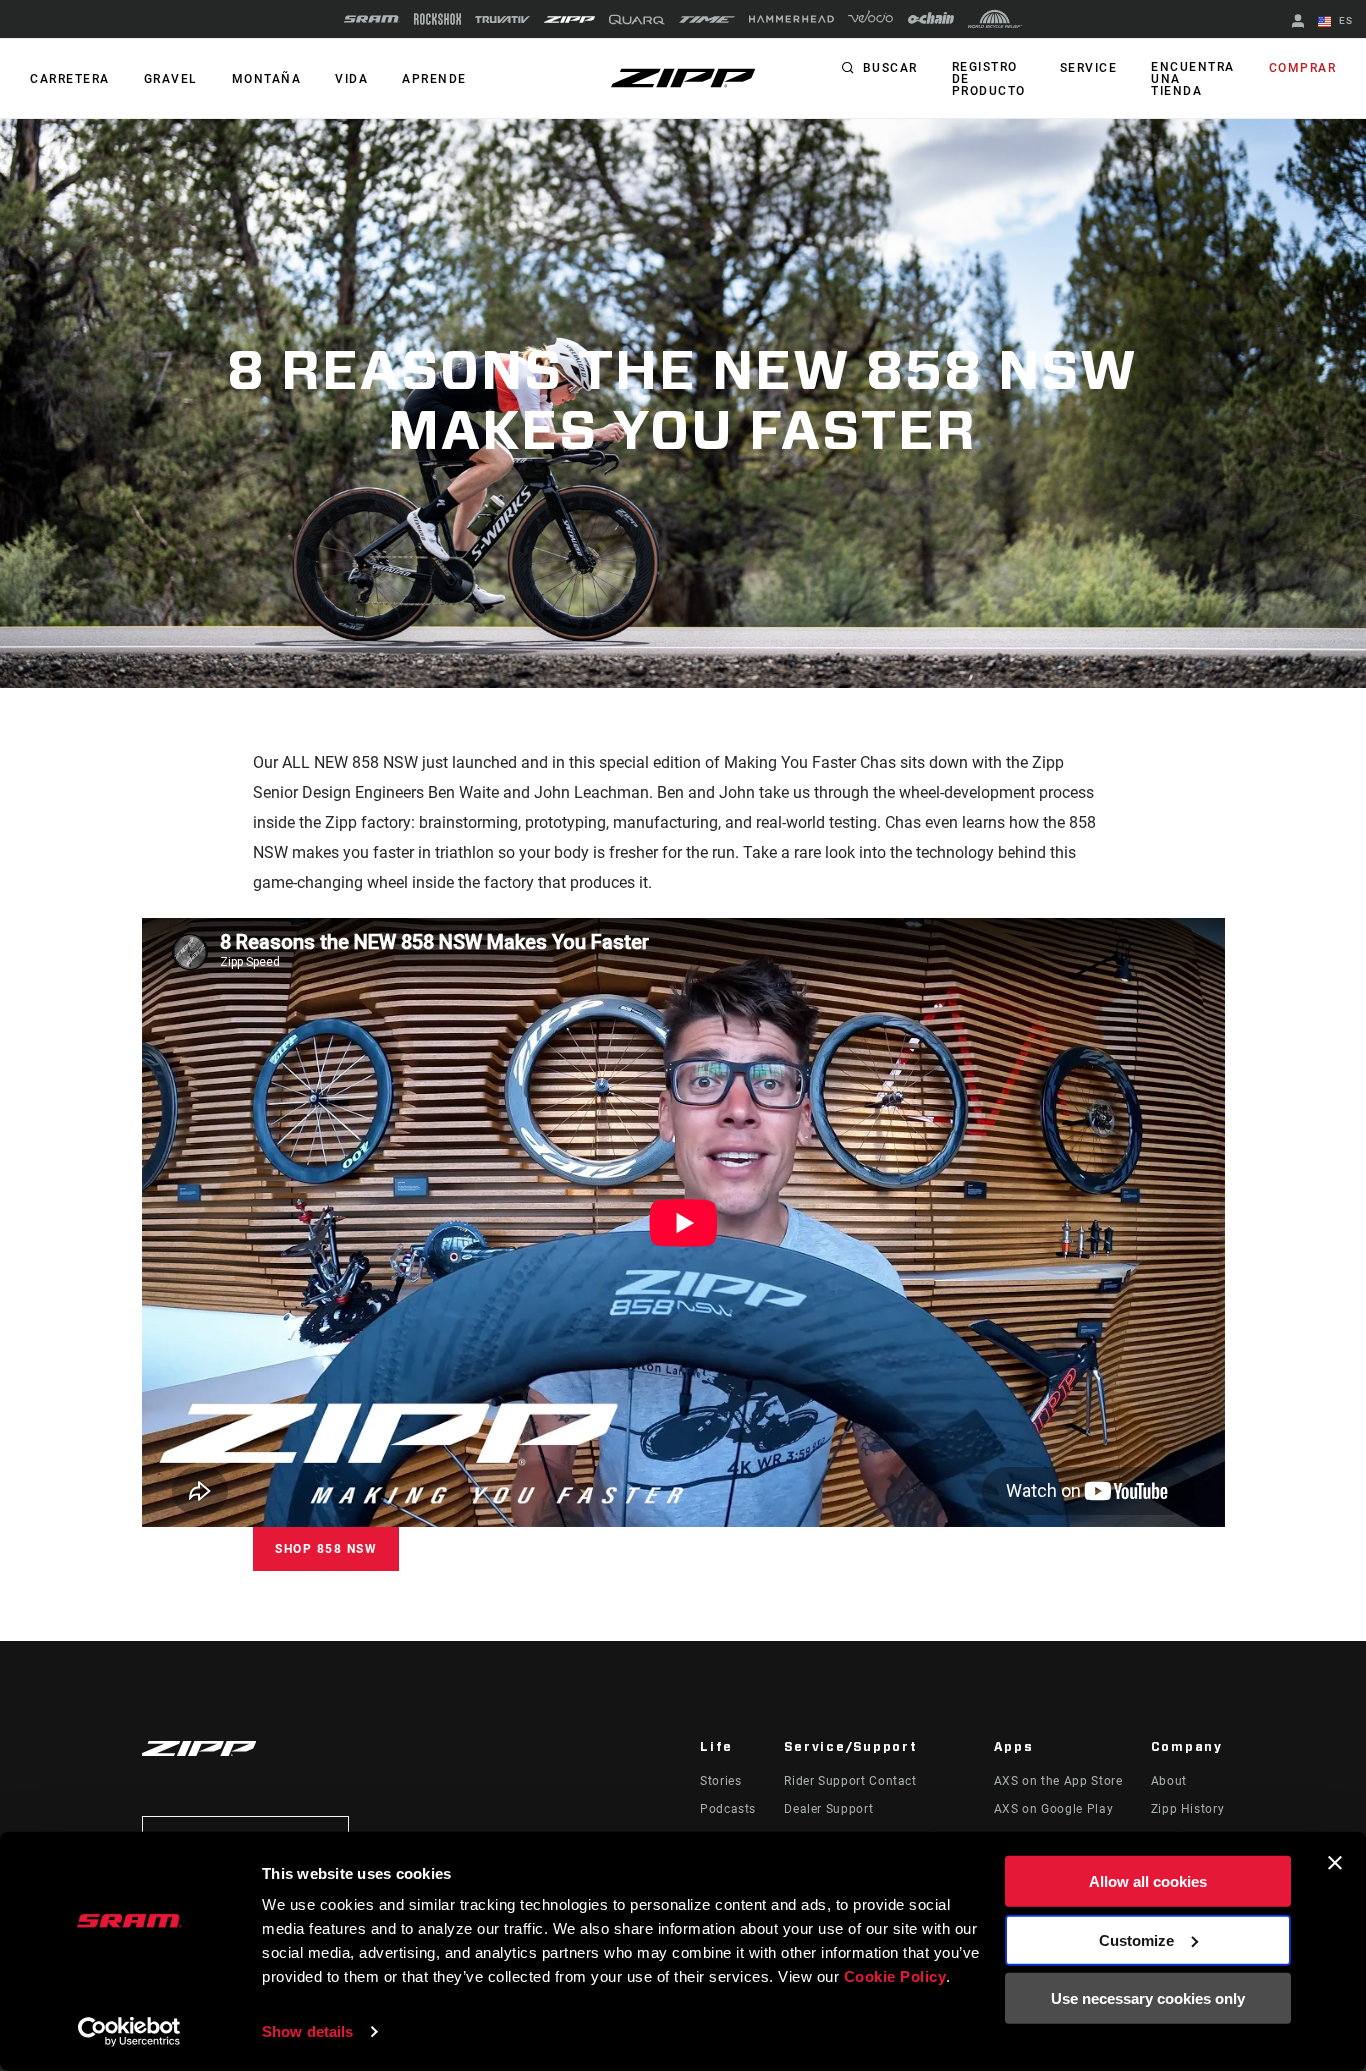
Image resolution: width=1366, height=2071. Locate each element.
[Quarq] (637, 19)
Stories (720, 1781)
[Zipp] (569, 19)
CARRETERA (70, 79)
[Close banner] (1335, 1863)
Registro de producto (989, 79)
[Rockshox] (437, 19)
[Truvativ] (502, 19)
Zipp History (1188, 1809)
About (1169, 1781)
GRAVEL (171, 79)
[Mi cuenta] (1298, 22)
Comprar (1303, 68)
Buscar (890, 68)
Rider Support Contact (850, 1781)
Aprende (434, 79)
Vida (351, 79)
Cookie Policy (895, 1976)
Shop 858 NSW (326, 1549)
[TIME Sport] (707, 19)
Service (1089, 68)
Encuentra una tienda (1193, 79)
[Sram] (372, 19)
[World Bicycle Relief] (995, 19)
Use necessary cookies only (1148, 1998)
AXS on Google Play (1054, 1809)
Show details (307, 2031)
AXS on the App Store (1058, 1781)
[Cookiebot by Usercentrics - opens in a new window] (129, 2032)
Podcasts (728, 1809)
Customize (1136, 1939)
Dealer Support (828, 1809)
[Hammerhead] (791, 19)
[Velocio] (870, 19)
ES (1344, 20)
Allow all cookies (1148, 1881)
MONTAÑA (267, 79)
